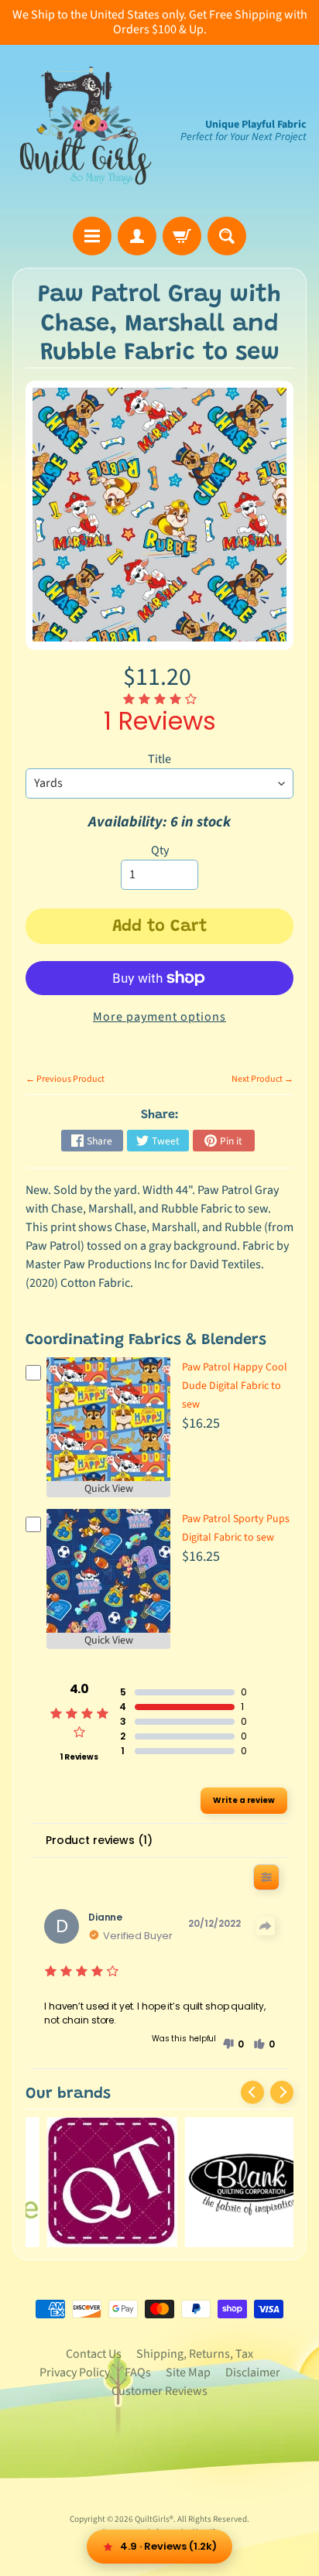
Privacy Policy (75, 2372)
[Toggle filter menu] (266, 1877)
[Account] (137, 236)
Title (159, 759)
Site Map (188, 2372)
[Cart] (182, 236)
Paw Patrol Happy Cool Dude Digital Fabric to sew (235, 1386)
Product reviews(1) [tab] (99, 1840)
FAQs (138, 2372)
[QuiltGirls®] (86, 131)
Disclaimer (253, 2372)
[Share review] (266, 1926)
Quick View (109, 1489)
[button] (233, 2044)
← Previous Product (65, 1079)
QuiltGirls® (154, 2519)
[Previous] (252, 2092)
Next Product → (262, 1079)
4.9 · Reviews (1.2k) (168, 2546)
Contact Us (94, 2354)
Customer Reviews (159, 2391)
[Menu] (92, 236)
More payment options (159, 1017)
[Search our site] (227, 236)
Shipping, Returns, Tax (195, 2354)
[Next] (282, 2092)
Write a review (244, 1800)
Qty (160, 850)
